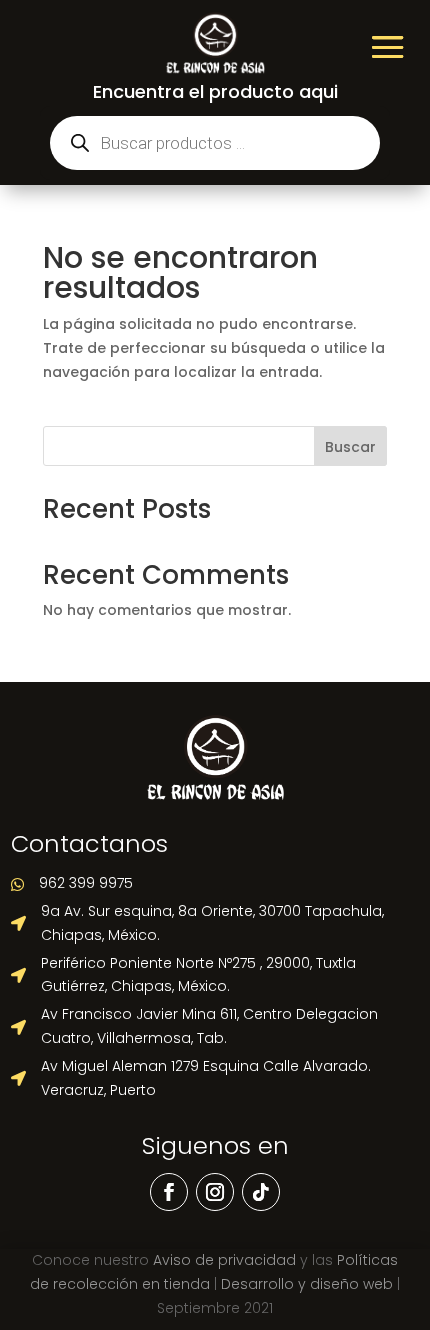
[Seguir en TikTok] (261, 1192)
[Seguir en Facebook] (169, 1192)
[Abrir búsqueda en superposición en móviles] (215, 143)
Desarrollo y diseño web (307, 1284)
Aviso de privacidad (224, 1260)
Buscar (350, 447)
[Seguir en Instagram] (215, 1192)
